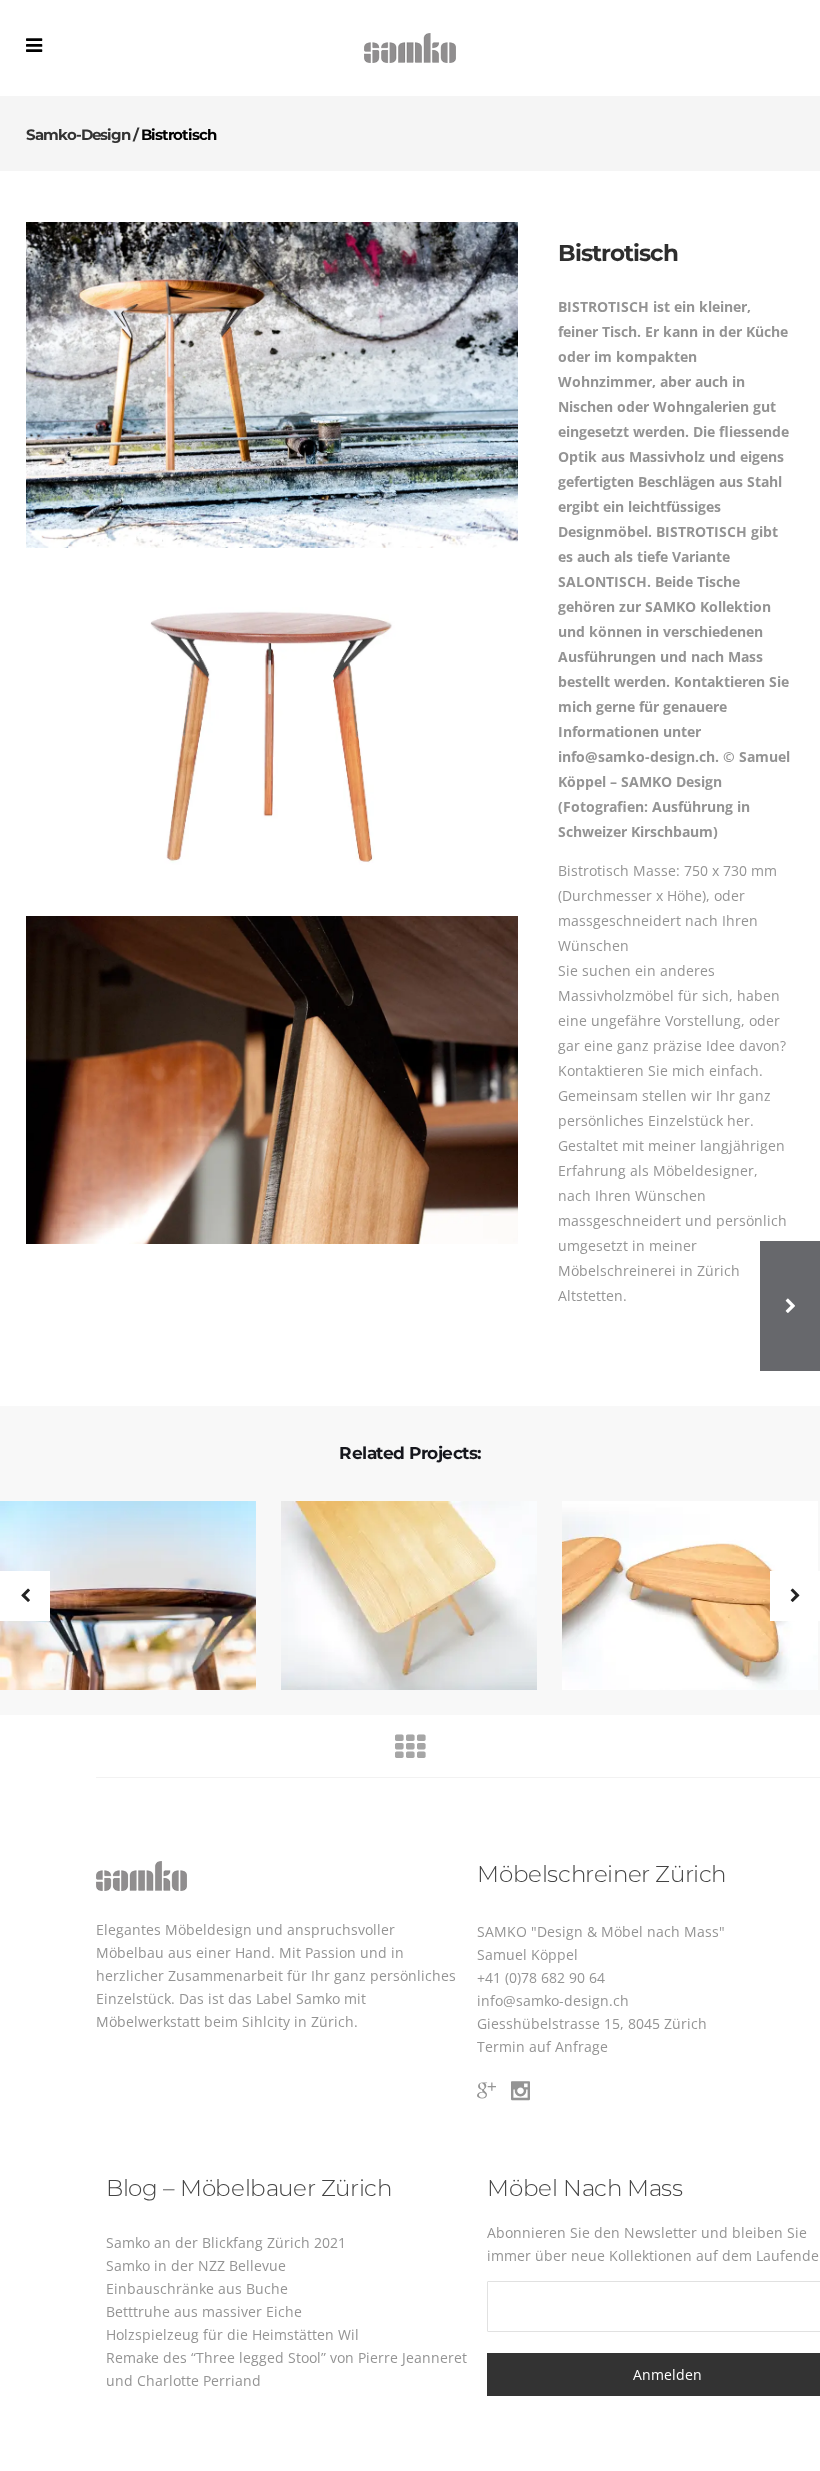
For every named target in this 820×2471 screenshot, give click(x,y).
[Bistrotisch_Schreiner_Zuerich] (272, 1080)
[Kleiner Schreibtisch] (396, 1597)
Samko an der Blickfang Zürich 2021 (226, 2242)
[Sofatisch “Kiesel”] (677, 1597)
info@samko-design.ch (553, 2000)
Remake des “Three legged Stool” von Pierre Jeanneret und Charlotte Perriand (286, 2369)
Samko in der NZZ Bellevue (196, 2265)
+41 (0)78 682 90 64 (541, 1977)
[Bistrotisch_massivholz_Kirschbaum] (272, 732)
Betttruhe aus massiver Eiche (204, 2311)
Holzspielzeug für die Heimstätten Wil (232, 2334)
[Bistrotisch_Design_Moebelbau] (272, 385)
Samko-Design (78, 134)
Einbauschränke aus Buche (197, 2288)
